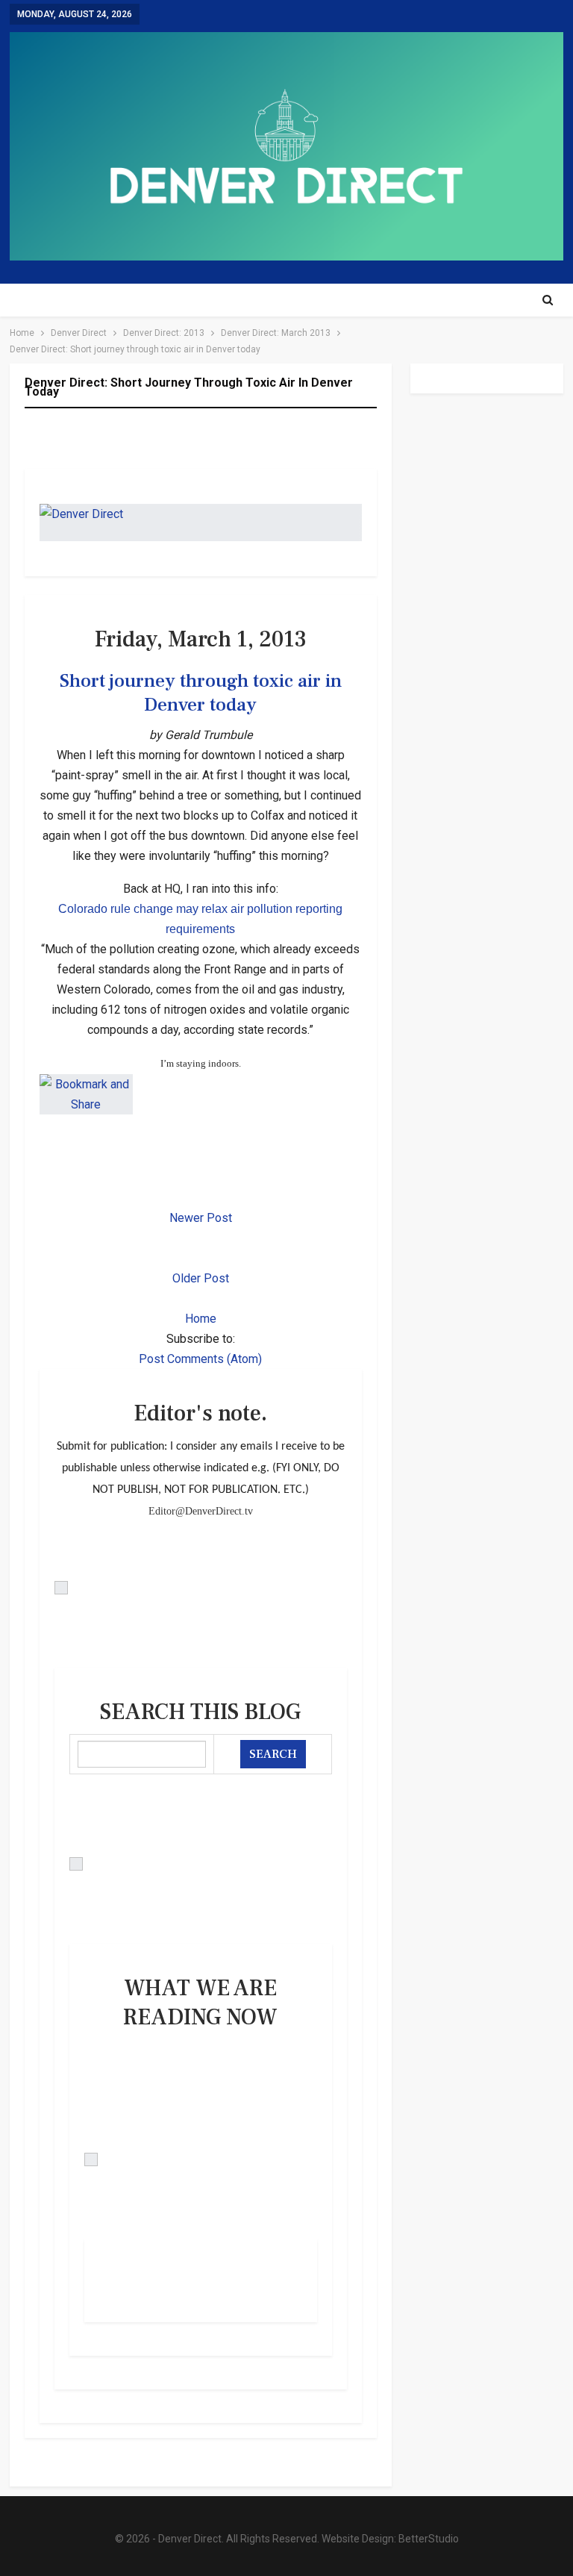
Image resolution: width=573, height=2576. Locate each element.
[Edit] (201, 1588)
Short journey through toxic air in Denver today (201, 693)
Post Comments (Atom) (200, 1359)
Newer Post (201, 1218)
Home (201, 1319)
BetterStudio (429, 2539)
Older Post (201, 1278)
